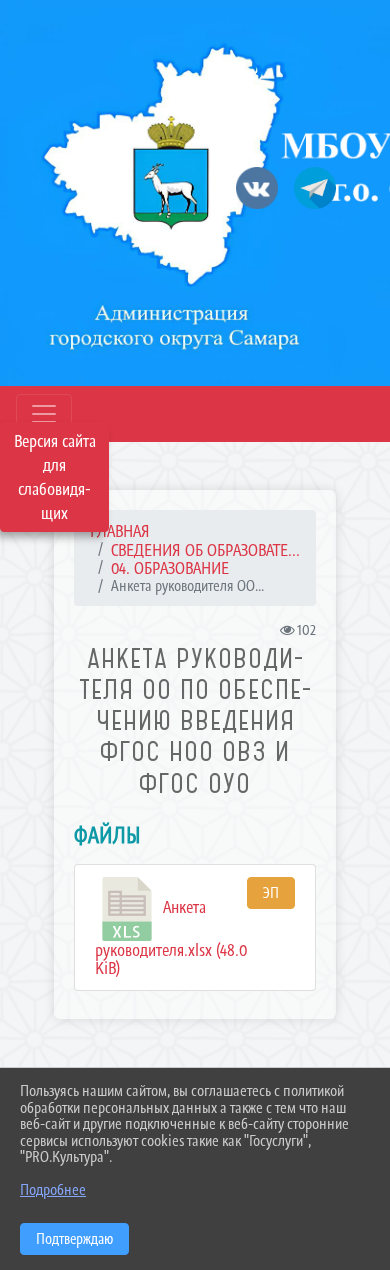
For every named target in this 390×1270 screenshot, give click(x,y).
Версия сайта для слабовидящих (55, 477)
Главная (120, 531)
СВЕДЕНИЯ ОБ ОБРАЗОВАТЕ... (205, 550)
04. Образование (170, 568)
